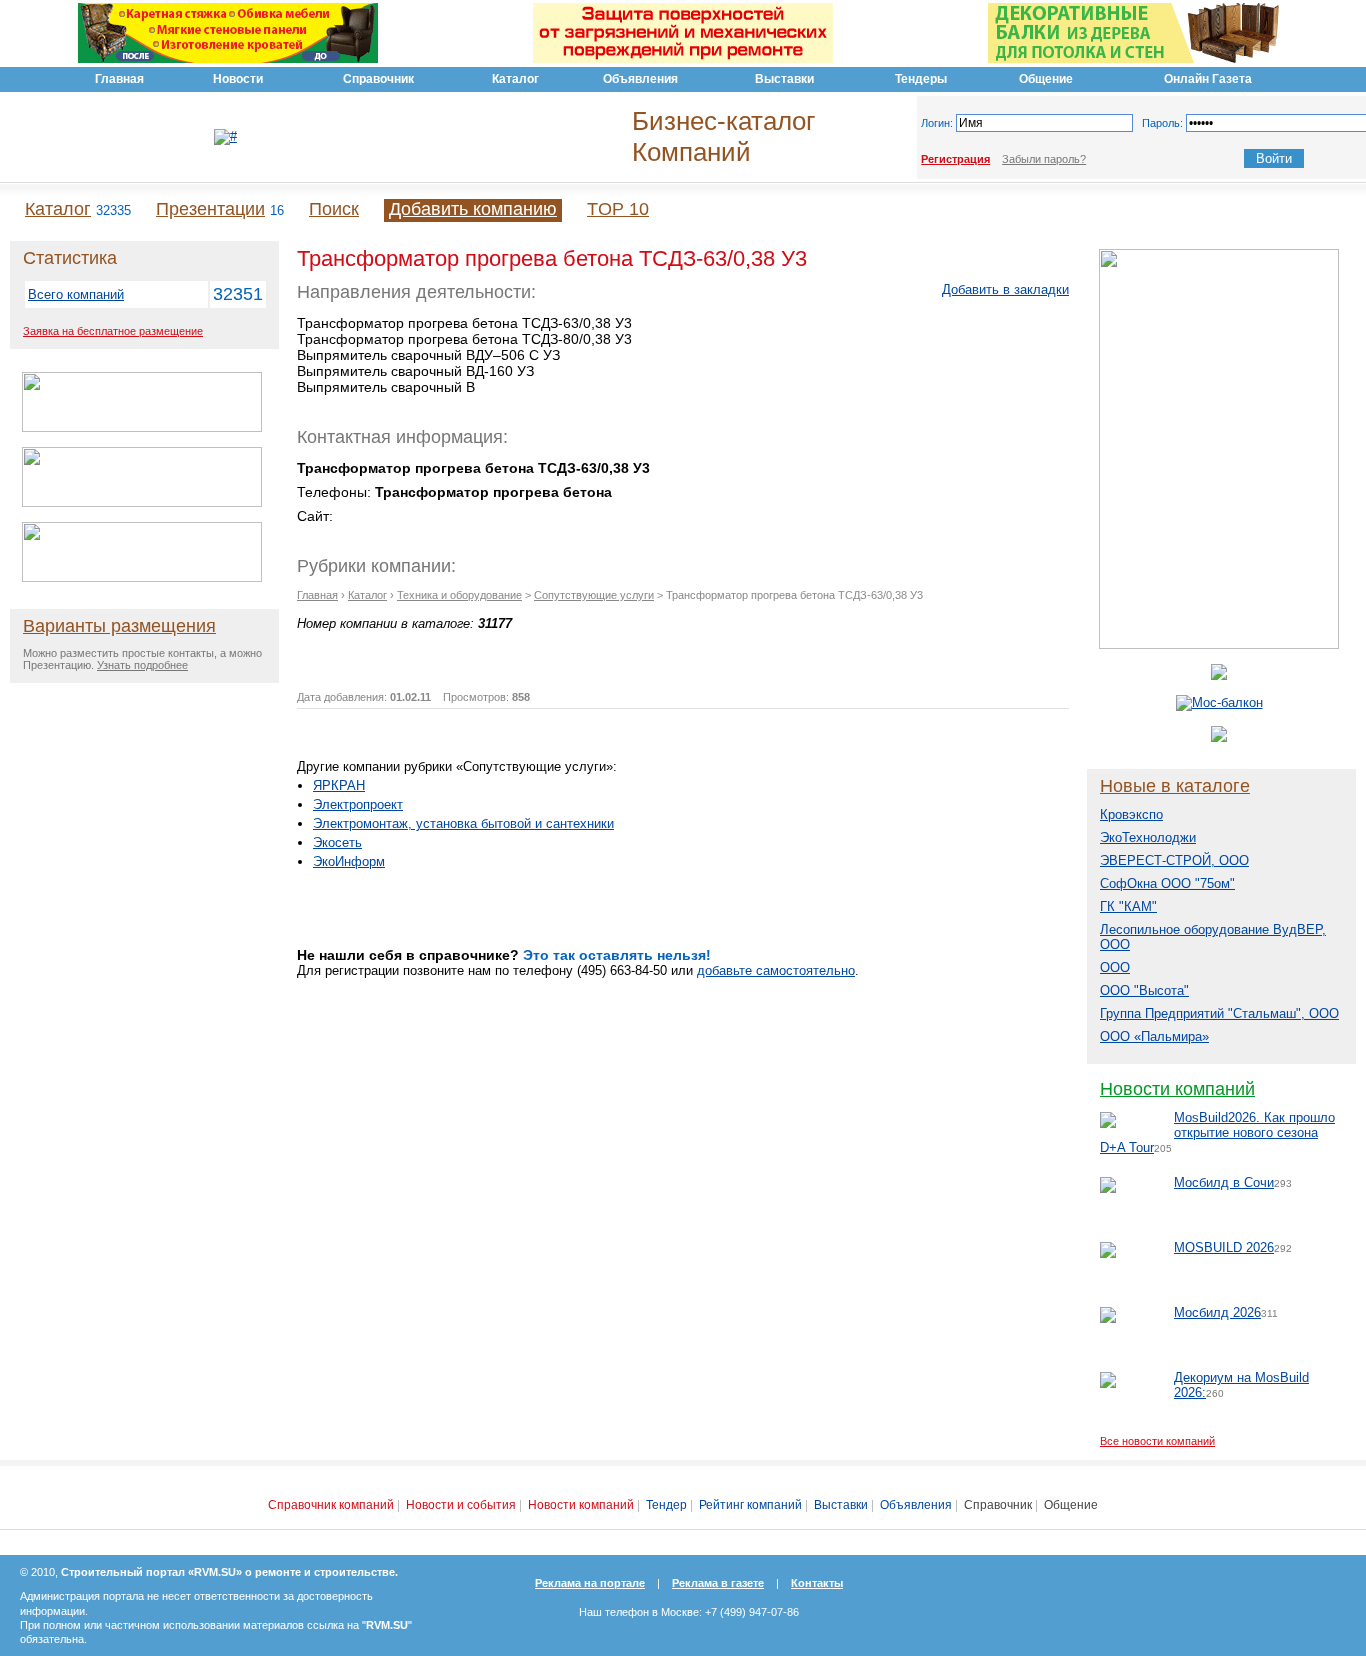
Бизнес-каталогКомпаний (723, 136)
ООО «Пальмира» (1154, 1036)
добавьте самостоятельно (776, 970)
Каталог (58, 209)
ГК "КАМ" (1128, 906)
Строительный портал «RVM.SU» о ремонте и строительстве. (229, 1572)
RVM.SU (387, 1625)
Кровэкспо (1131, 814)
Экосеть (337, 842)
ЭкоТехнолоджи (1148, 837)
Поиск (334, 209)
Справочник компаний (331, 1505)
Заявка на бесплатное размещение (113, 331)
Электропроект (358, 804)
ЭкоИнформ (349, 861)
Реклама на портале (590, 1583)
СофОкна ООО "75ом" (1167, 883)
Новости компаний (1177, 1089)
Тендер (666, 1505)
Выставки (841, 1505)
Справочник (998, 1505)
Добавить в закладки (1005, 289)
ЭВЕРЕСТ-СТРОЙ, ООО (1174, 860)
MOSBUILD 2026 (1224, 1247)
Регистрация (955, 159)
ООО (1115, 967)
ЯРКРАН (339, 785)
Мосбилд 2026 (1217, 1312)
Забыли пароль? (1044, 159)
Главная (317, 595)
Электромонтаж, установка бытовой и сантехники (463, 823)
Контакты (817, 1583)
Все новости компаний (1157, 1441)
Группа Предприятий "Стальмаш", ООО (1219, 1013)
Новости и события (461, 1505)
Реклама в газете (718, 1583)
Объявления (916, 1505)
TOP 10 (618, 209)
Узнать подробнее (142, 665)
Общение (1071, 1505)
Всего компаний (76, 294)
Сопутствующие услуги (594, 595)
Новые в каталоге (1175, 786)
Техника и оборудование (459, 595)
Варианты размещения (119, 626)
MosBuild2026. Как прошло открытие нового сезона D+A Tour (1217, 1132)
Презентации (210, 209)
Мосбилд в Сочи (1224, 1182)
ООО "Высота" (1144, 990)
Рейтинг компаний (750, 1505)
